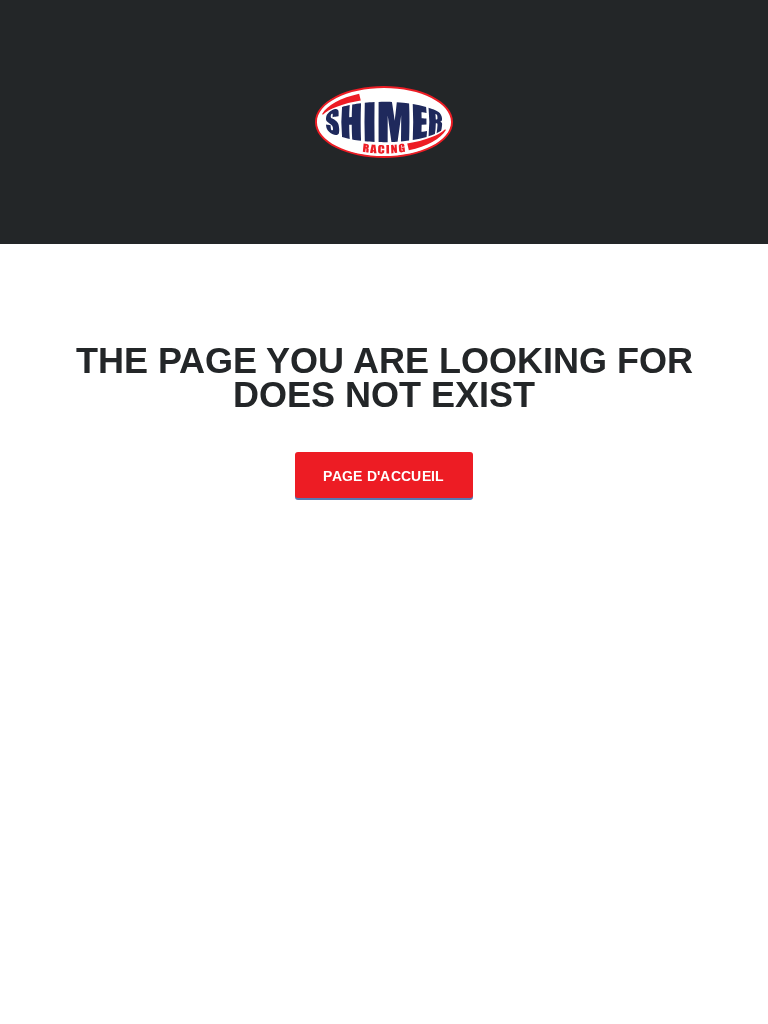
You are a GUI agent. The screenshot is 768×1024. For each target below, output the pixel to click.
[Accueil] (384, 120)
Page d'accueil (383, 476)
